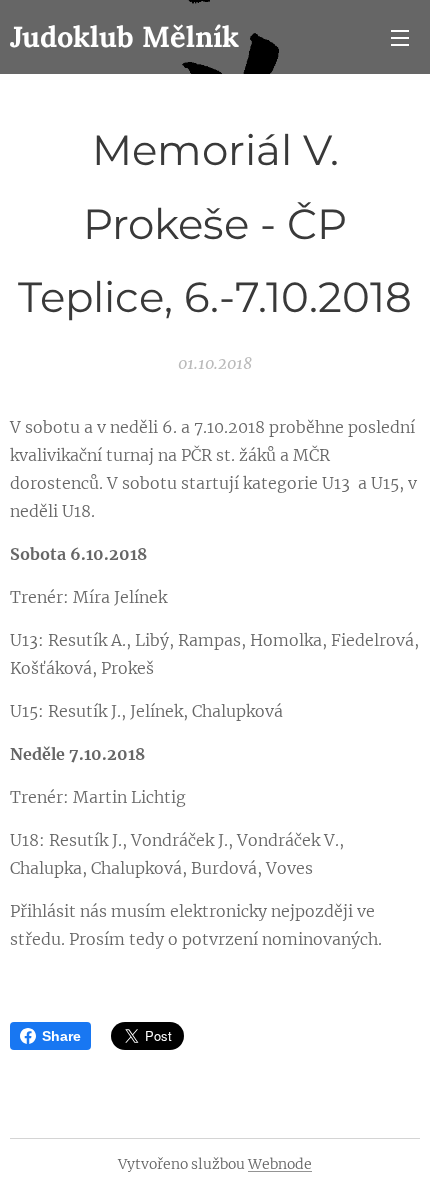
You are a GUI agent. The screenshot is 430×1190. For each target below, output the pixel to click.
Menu (400, 37)
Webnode (280, 1164)
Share (61, 1036)
